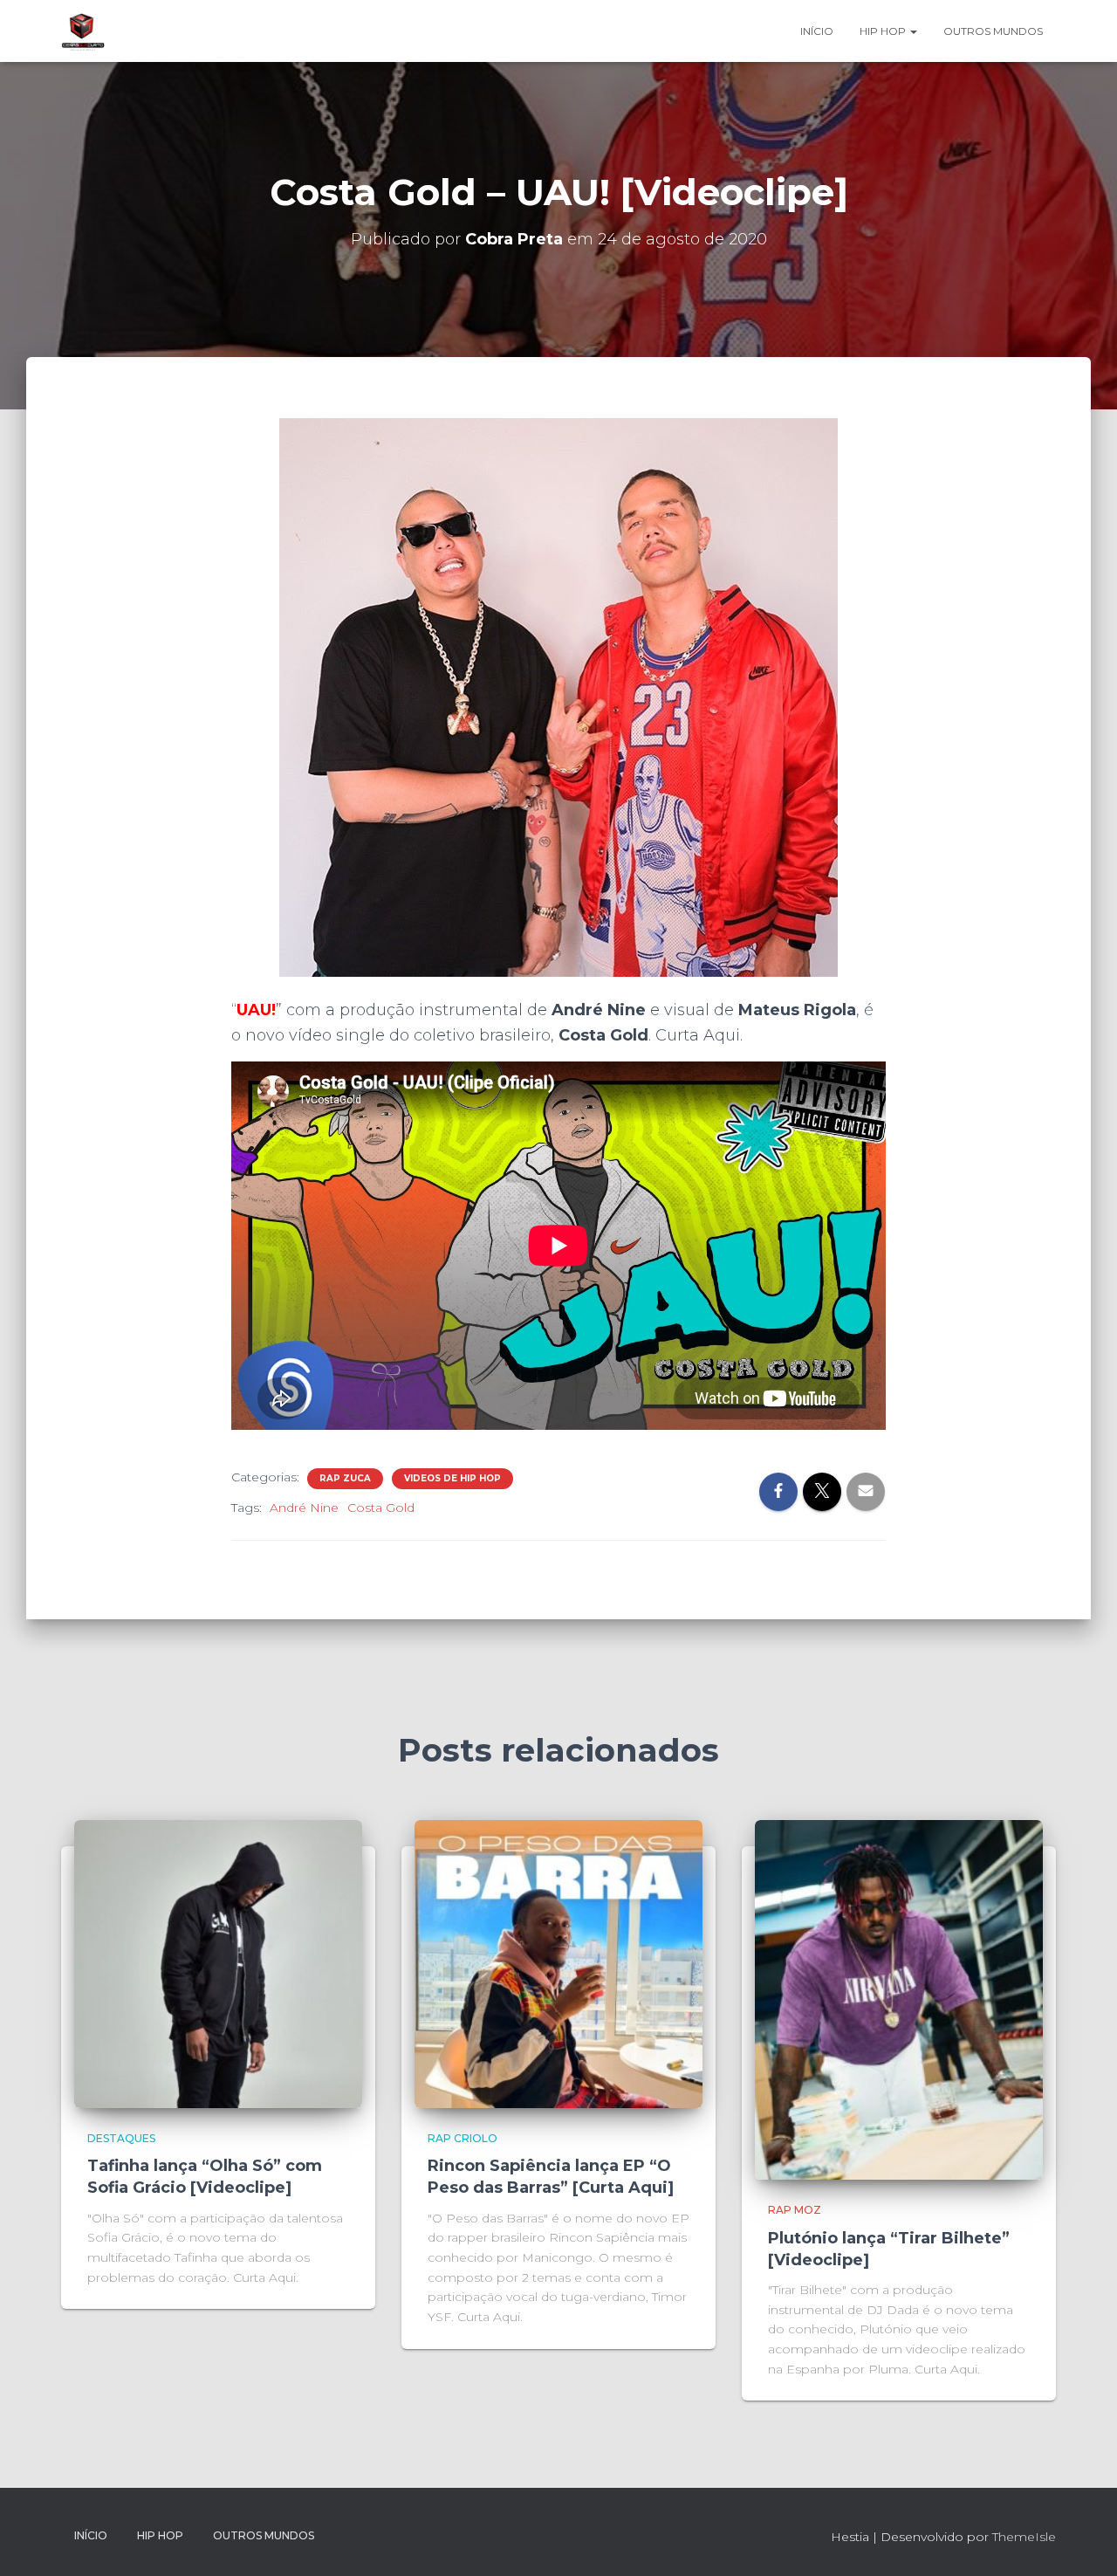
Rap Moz (795, 2210)
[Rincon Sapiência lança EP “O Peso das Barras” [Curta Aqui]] (558, 1963)
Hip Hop (884, 31)
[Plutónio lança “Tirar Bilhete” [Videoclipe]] (899, 1999)
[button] (913, 31)
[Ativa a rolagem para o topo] (1083, 2541)
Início (817, 31)
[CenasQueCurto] (83, 31)
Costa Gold (381, 1508)
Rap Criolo (463, 2138)
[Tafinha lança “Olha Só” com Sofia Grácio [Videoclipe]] (218, 1963)
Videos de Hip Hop (452, 1478)
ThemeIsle (1024, 2537)
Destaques (121, 2138)
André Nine (304, 1508)
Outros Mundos (993, 31)
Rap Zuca (345, 1478)
